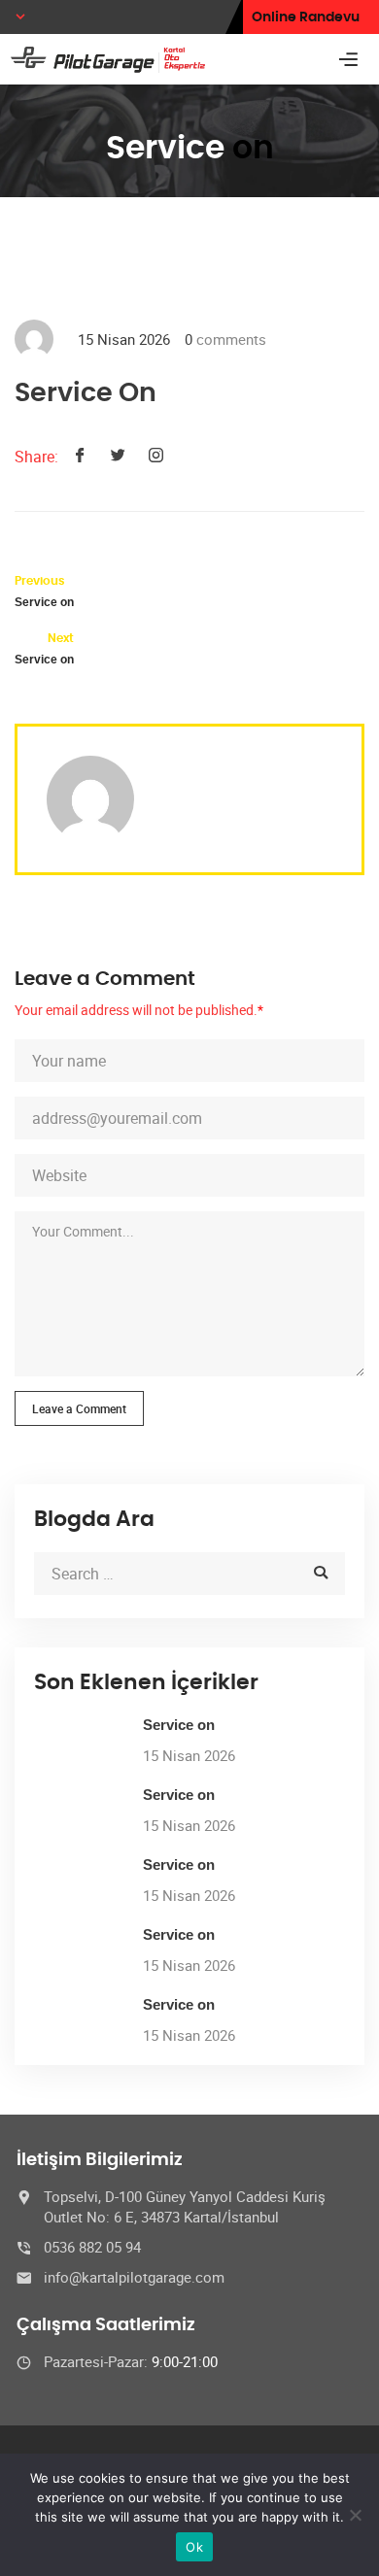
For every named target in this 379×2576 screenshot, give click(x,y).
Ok (194, 2547)
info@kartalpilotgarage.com (134, 2277)
